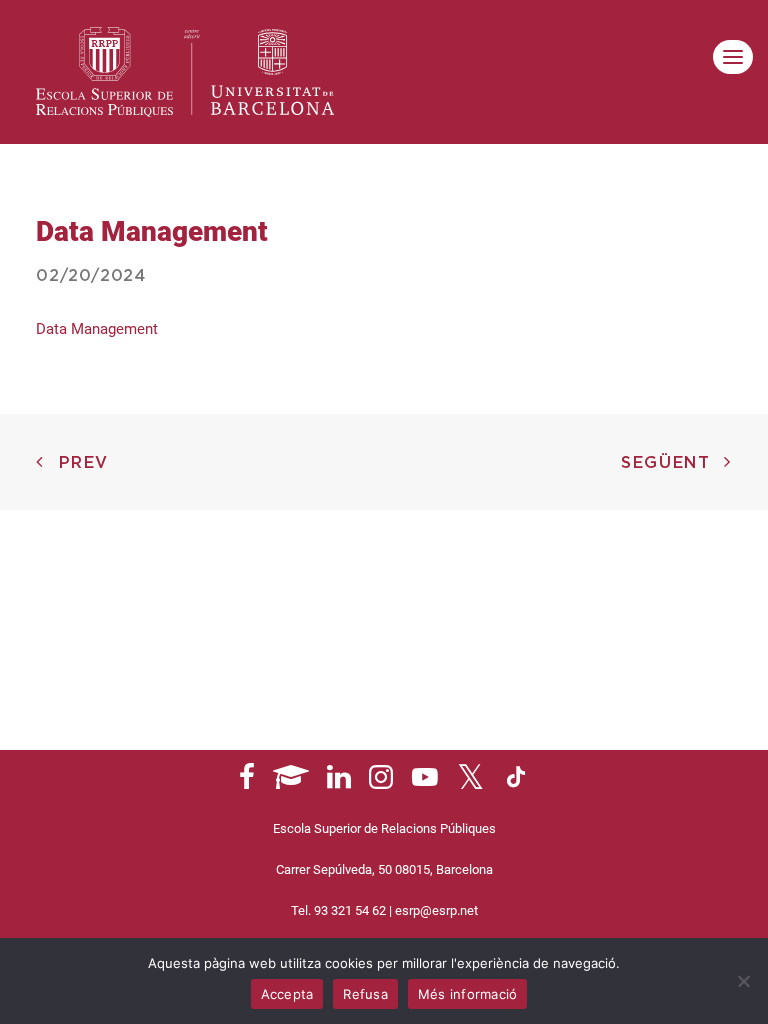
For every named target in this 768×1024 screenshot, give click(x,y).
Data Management (97, 329)
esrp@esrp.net (436, 910)
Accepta (287, 994)
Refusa (365, 994)
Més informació (468, 994)
